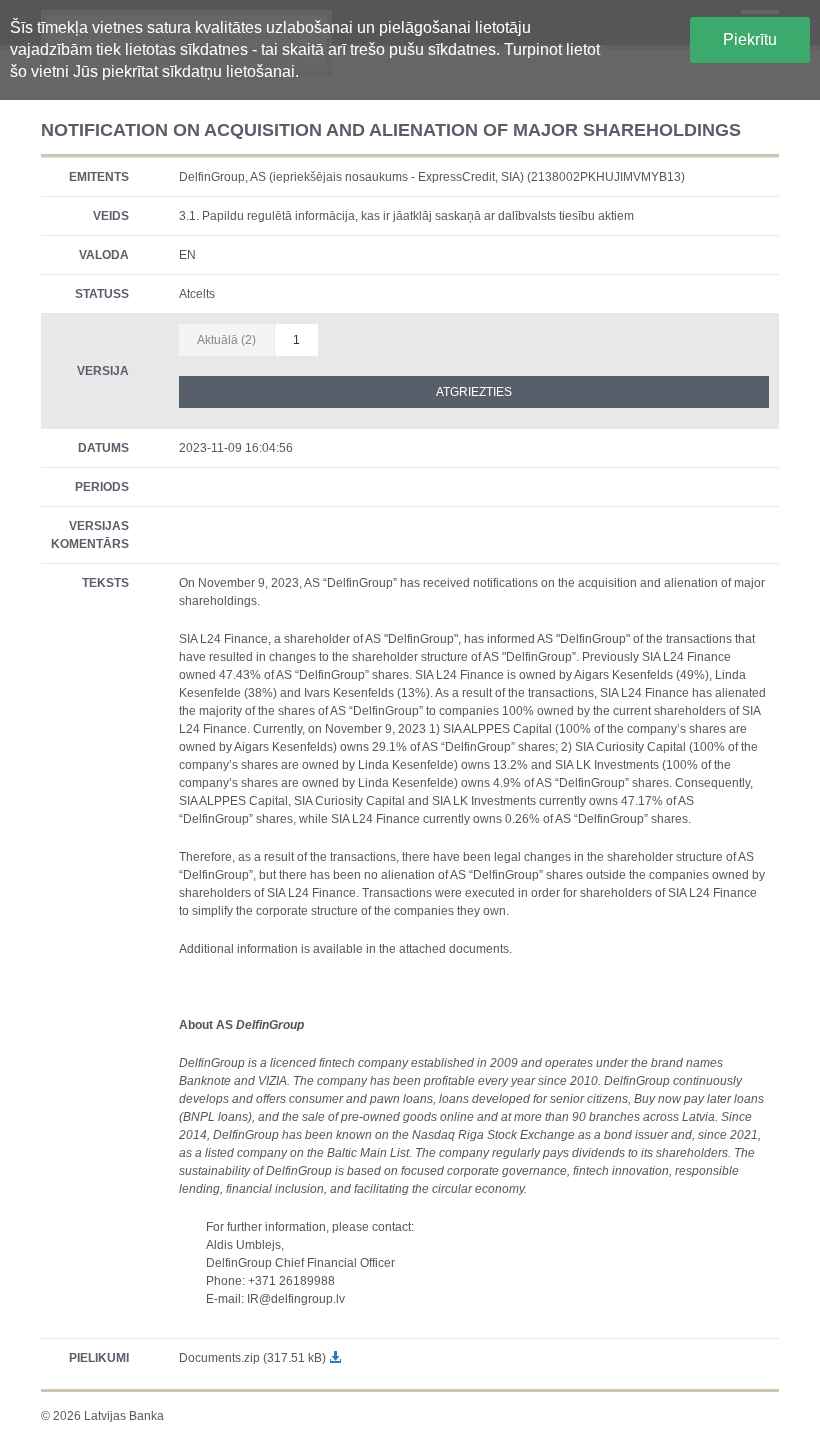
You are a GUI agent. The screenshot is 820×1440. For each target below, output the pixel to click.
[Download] (335, 1358)
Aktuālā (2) (226, 340)
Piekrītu (750, 39)
